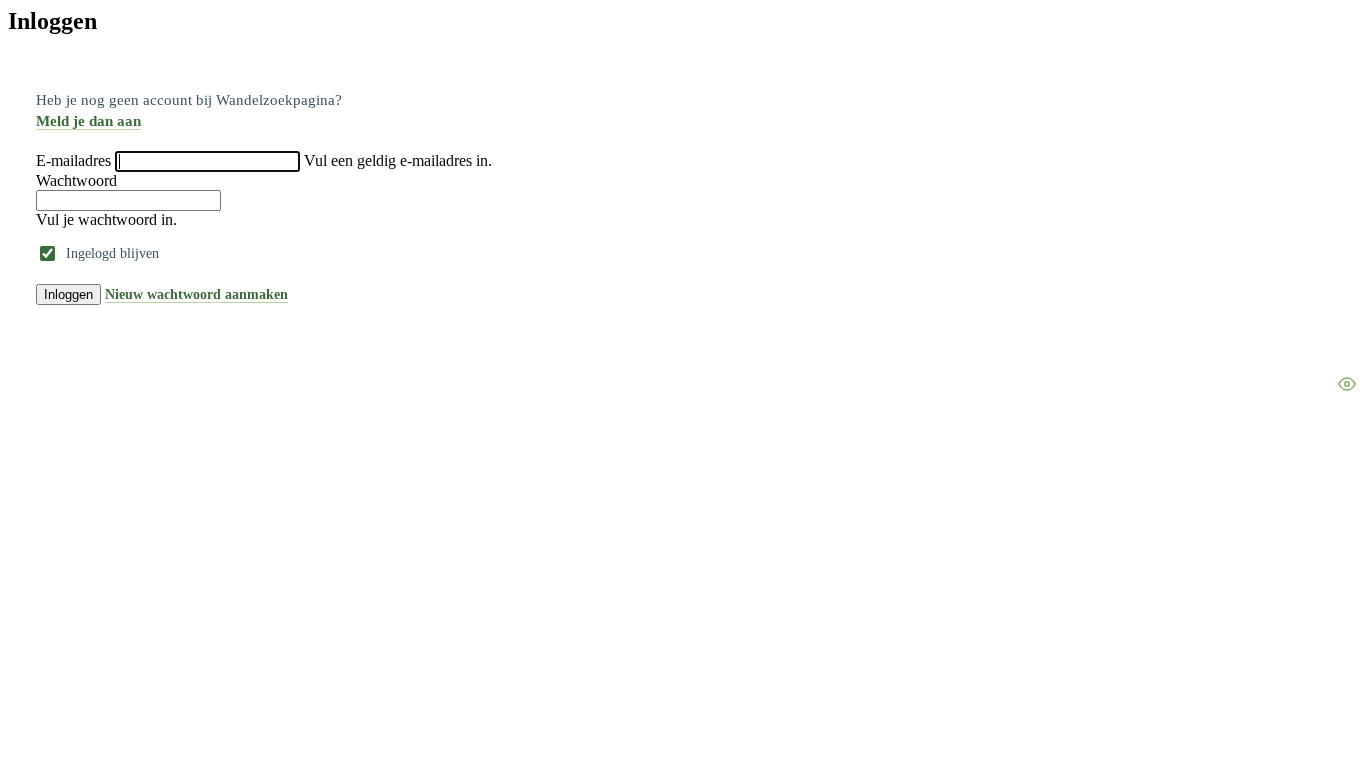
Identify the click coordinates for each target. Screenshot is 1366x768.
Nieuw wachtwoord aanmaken (196, 294)
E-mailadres (73, 160)
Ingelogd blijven (112, 253)
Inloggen (68, 294)
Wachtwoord (76, 180)
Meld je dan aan (88, 120)
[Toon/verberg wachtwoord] (1347, 384)
